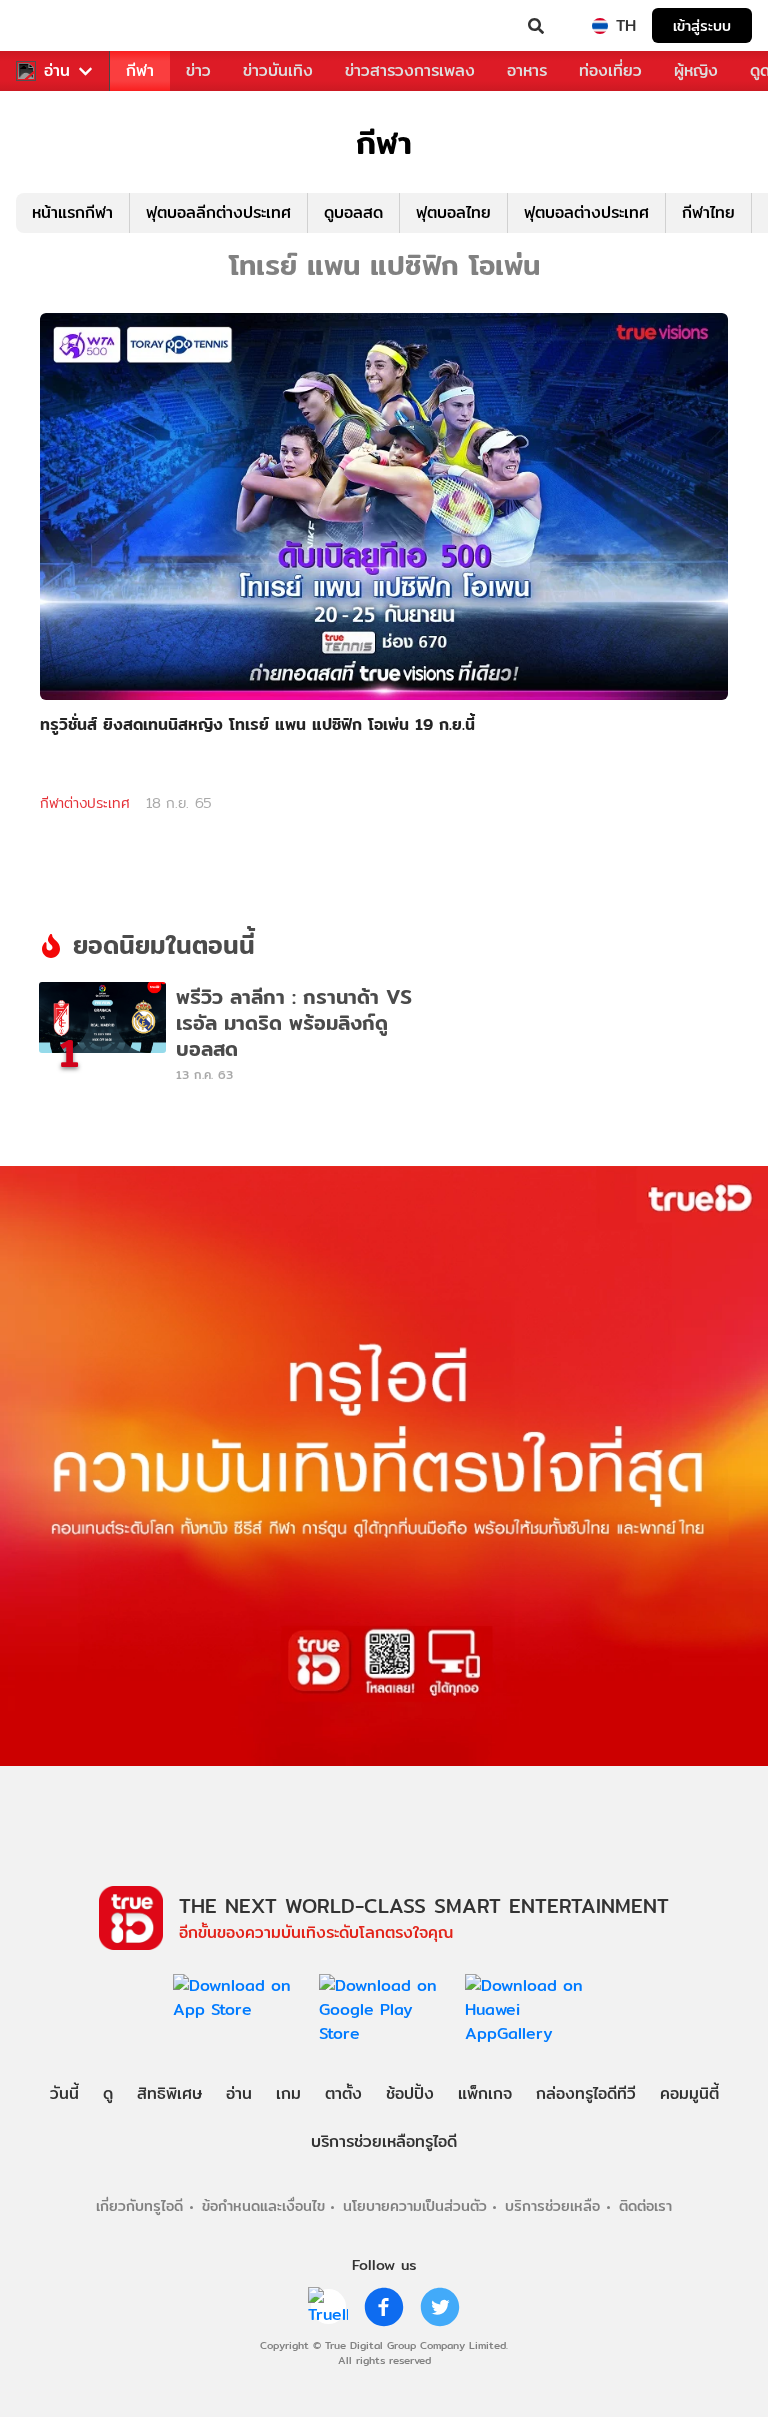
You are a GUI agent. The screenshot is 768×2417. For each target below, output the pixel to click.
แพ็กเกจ (485, 2093)
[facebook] (384, 2307)
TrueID (56, 26)
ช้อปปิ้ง (410, 2093)
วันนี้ (64, 2093)
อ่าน (57, 71)
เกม (288, 2093)
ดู (108, 2093)
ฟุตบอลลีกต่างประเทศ (218, 212)
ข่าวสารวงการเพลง (410, 70)
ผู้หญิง (696, 70)
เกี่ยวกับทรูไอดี (139, 2205)
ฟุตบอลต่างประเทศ (586, 212)
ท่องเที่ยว (610, 70)
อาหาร (527, 70)
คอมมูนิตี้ (689, 2093)
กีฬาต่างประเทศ (85, 803)
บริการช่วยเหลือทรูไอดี (384, 2141)
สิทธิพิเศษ (169, 2093)
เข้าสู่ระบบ (702, 25)
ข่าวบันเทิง (278, 70)
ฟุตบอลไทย (453, 212)
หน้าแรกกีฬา (72, 212)
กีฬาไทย (708, 212)
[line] (328, 2307)
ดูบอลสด (353, 212)
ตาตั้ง (343, 2093)
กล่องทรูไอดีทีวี (586, 2093)
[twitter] (440, 2307)
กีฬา (140, 70)
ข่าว (198, 70)
